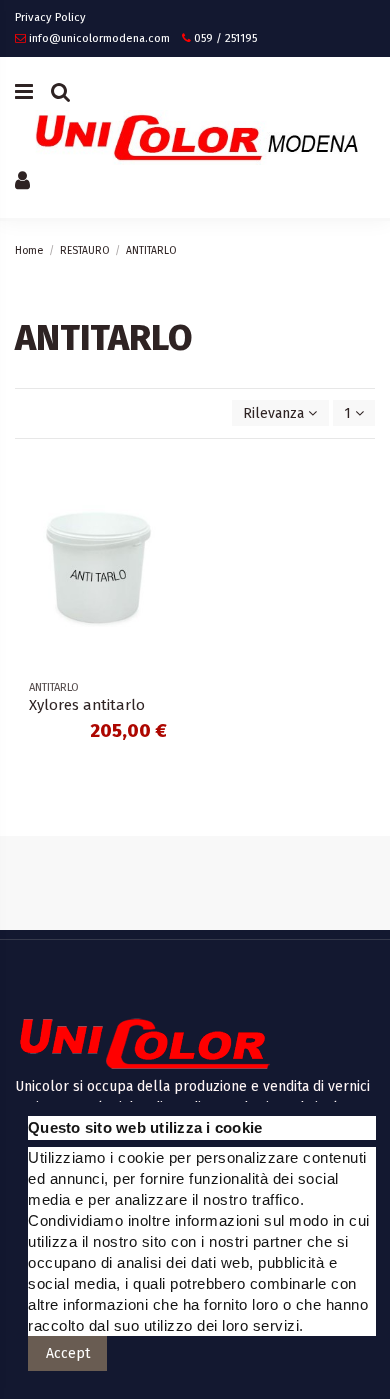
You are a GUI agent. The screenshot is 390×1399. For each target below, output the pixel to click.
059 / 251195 (225, 38)
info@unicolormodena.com (99, 38)
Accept (68, 1353)
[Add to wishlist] (166, 482)
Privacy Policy (50, 17)
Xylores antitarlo (87, 705)
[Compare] (166, 517)
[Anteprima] (166, 552)
